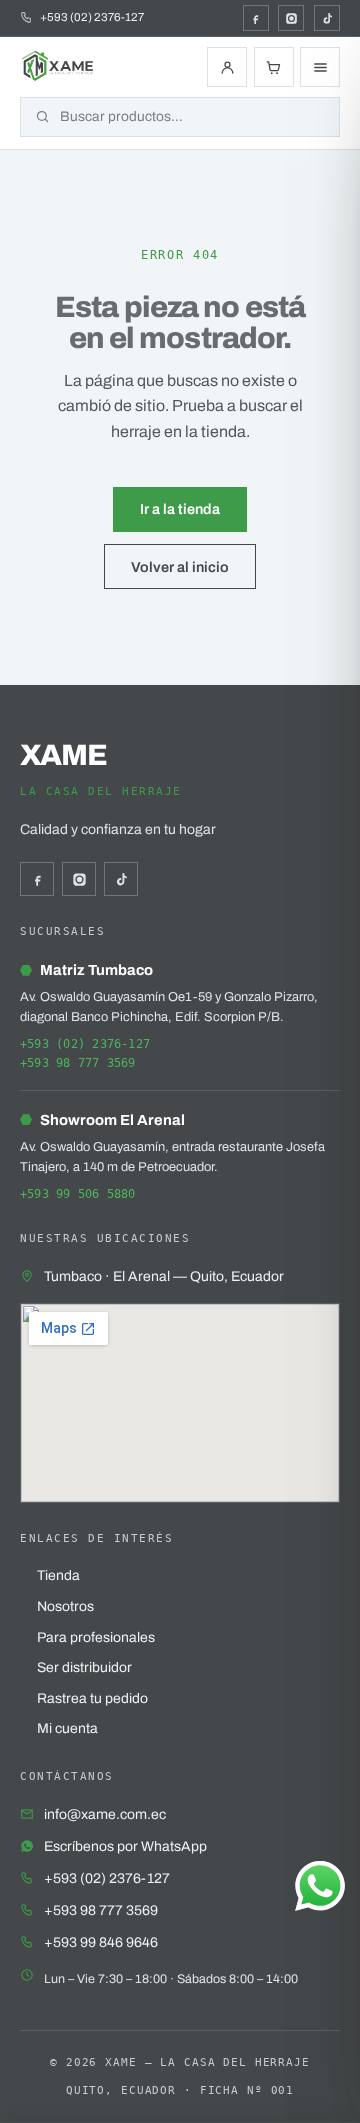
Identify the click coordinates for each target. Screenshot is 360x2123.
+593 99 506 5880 (78, 1194)
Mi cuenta (67, 1728)
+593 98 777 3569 (78, 1063)
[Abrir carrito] (274, 67)
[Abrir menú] (320, 67)
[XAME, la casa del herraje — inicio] (59, 67)
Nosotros (65, 1606)
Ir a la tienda (180, 509)
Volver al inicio (180, 567)
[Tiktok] (327, 18)
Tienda (58, 1575)
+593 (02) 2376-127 (85, 1044)
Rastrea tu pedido (92, 1698)
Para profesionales (96, 1637)
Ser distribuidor (84, 1667)
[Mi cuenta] (227, 67)
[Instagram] (291, 18)
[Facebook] (256, 18)
